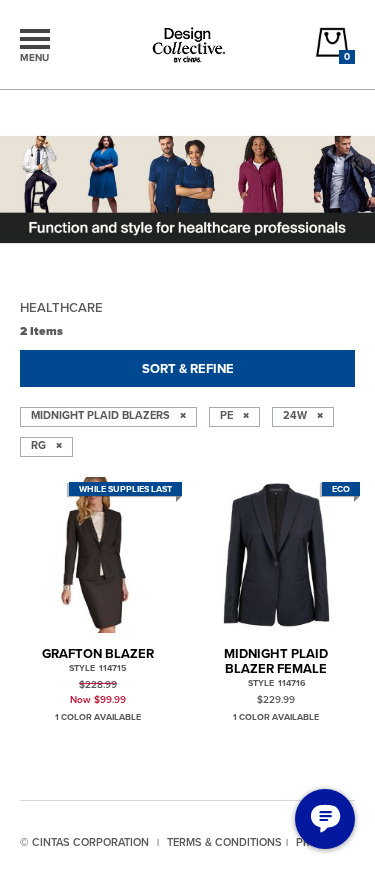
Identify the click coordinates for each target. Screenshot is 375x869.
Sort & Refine (188, 368)
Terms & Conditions (224, 842)
